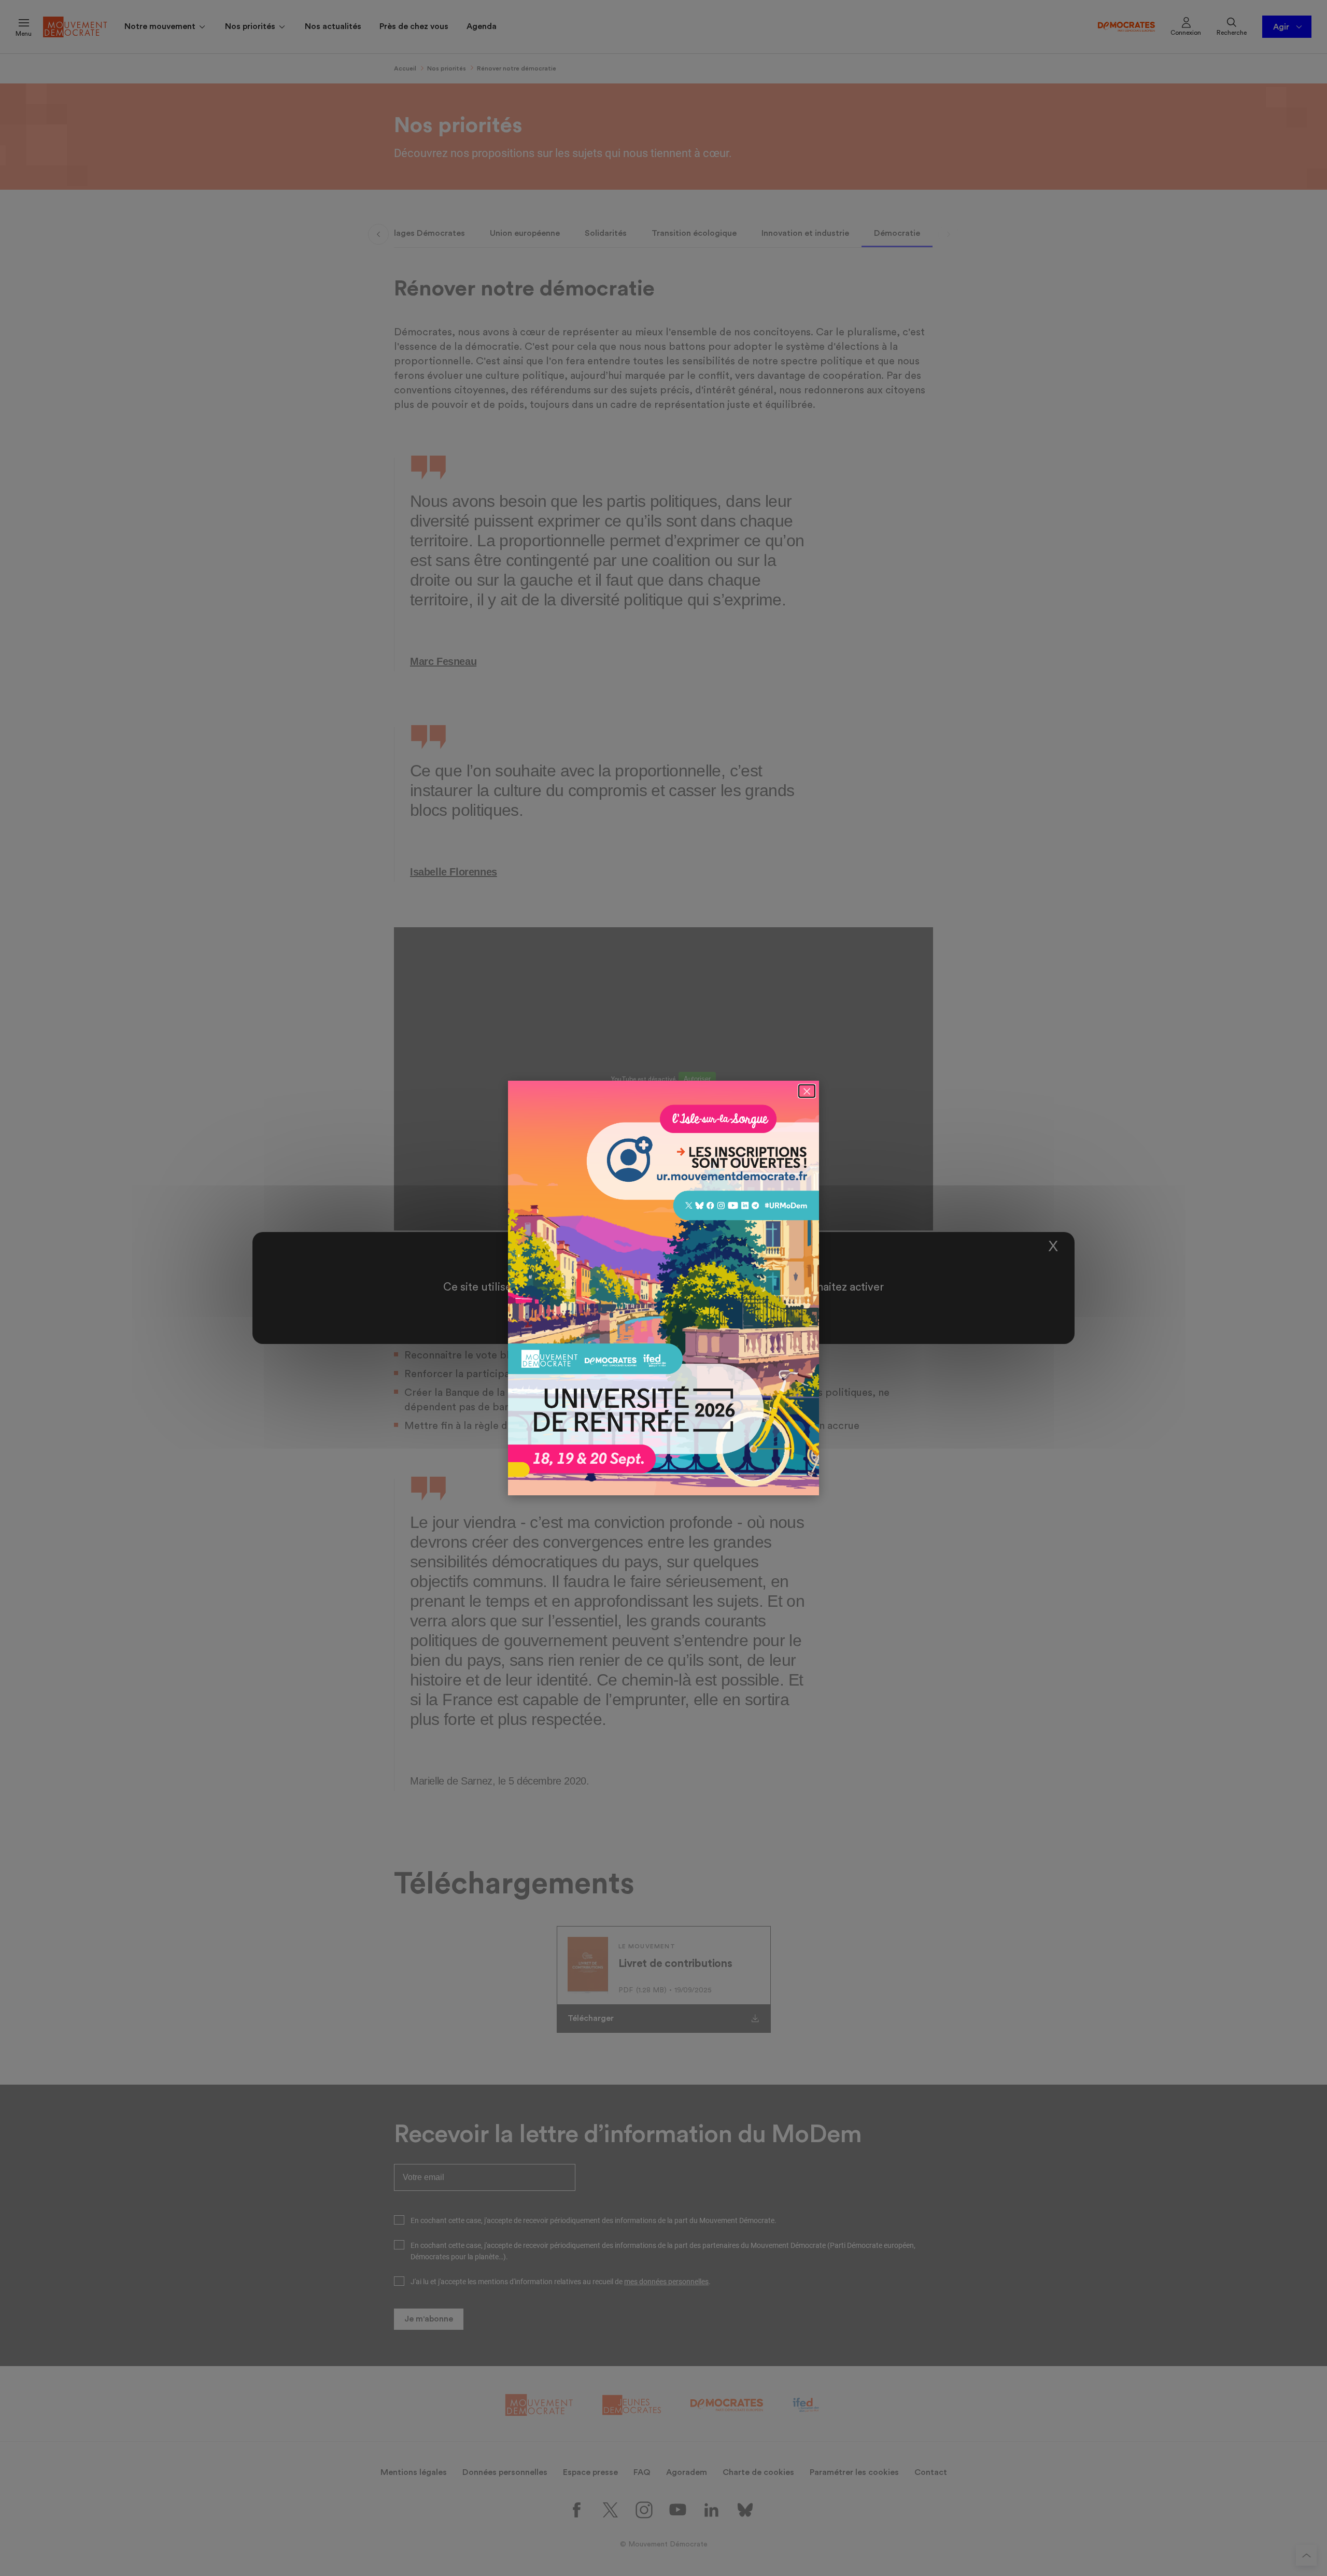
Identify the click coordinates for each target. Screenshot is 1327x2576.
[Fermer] (807, 1091)
